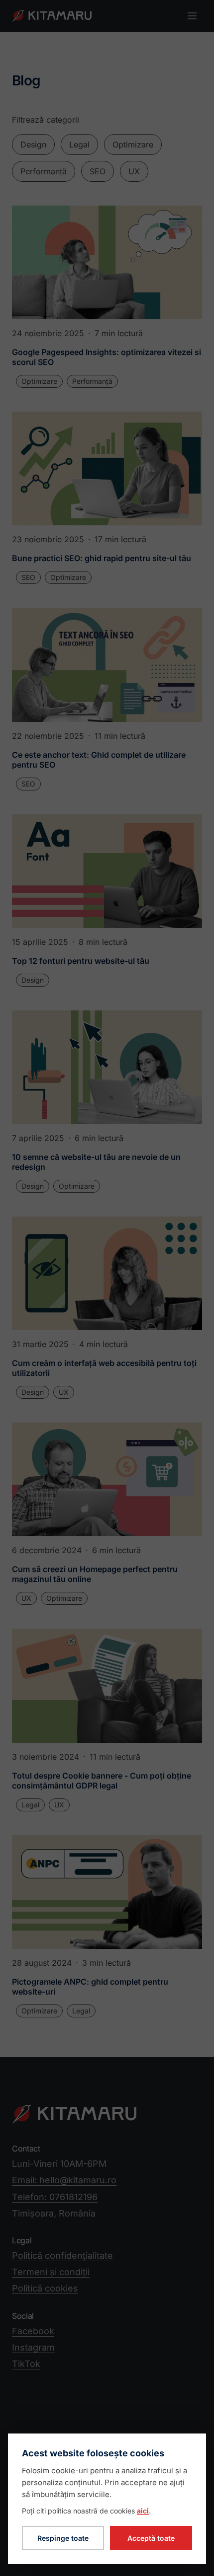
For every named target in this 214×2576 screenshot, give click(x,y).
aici (143, 2511)
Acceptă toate (151, 2538)
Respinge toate (63, 2538)
